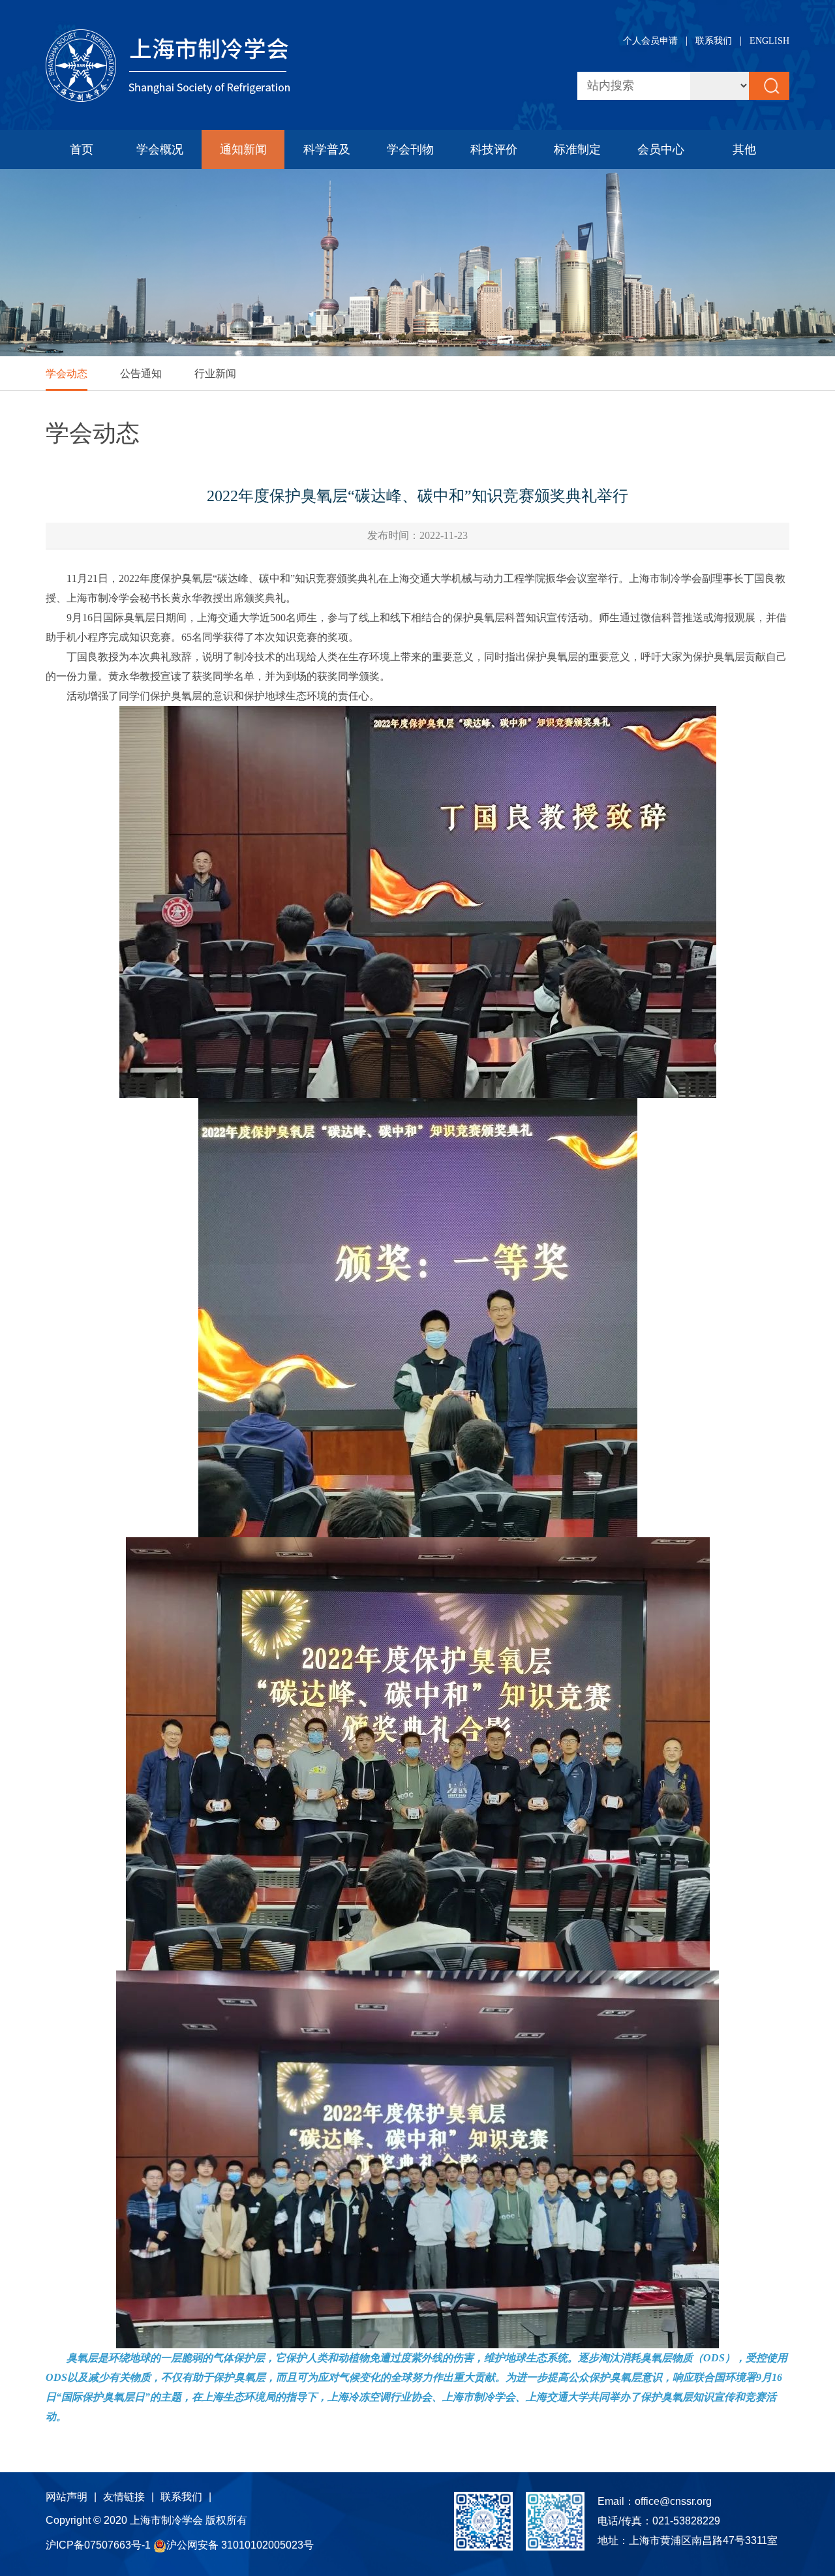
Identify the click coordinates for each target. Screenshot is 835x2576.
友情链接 (124, 2497)
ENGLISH (769, 41)
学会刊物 (410, 149)
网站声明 (67, 2497)
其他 (744, 149)
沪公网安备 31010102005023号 (240, 2545)
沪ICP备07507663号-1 (99, 2545)
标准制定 (577, 149)
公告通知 (141, 374)
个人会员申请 (650, 41)
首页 (82, 149)
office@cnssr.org (673, 2501)
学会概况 (160, 149)
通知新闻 (243, 149)
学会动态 (67, 374)
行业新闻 (215, 374)
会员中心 (661, 149)
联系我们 (714, 41)
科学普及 (327, 149)
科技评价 (494, 149)
